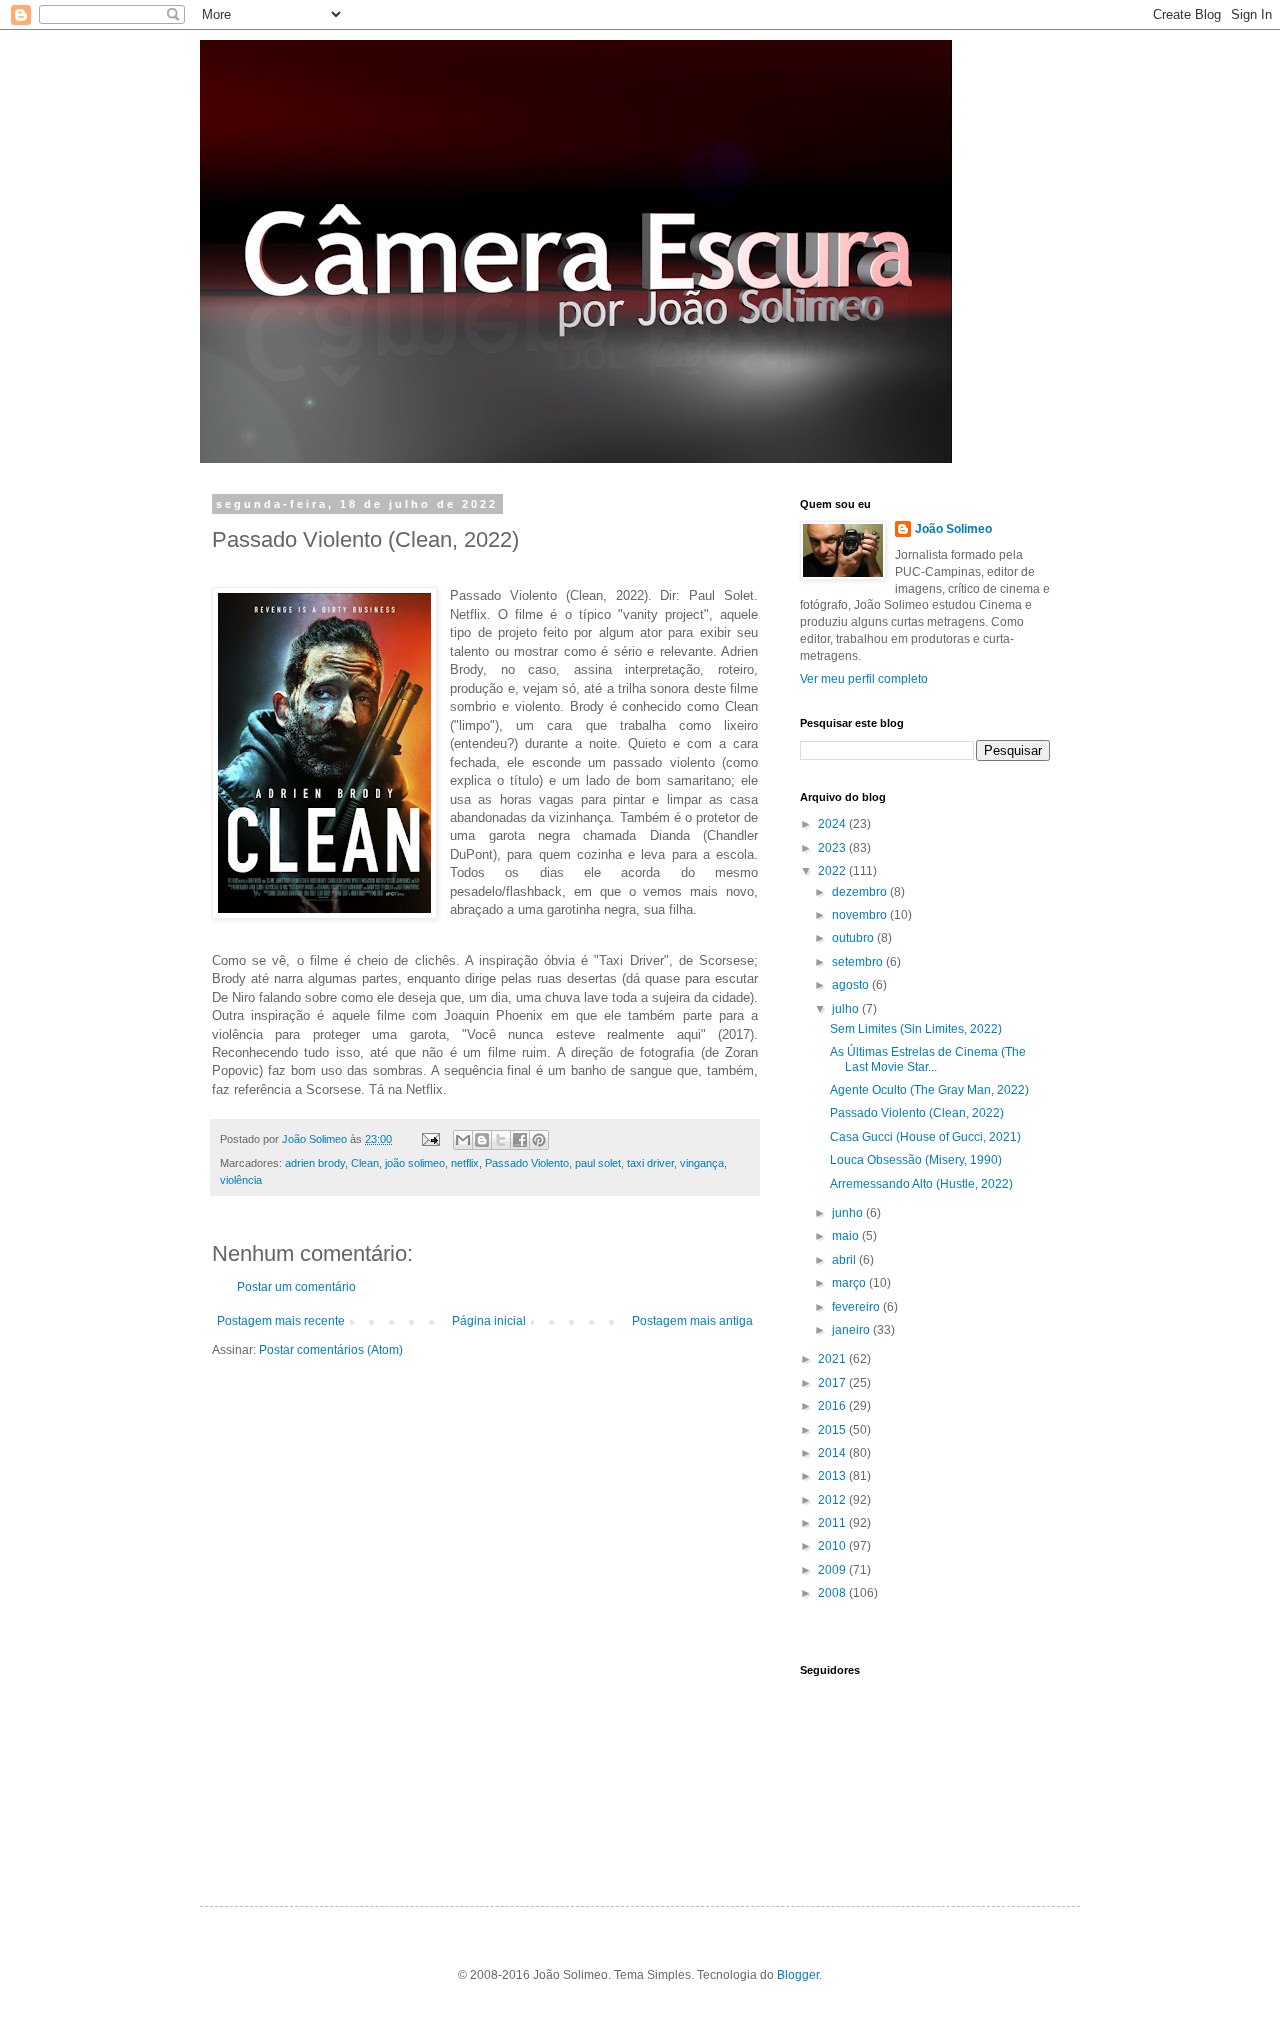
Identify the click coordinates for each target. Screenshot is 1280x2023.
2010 (833, 1546)
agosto (852, 985)
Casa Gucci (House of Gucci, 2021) (925, 1137)
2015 (833, 1430)
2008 (833, 1593)
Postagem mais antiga (692, 1321)
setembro (859, 962)
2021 (833, 1359)
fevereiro (857, 1307)
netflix (465, 1163)
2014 (833, 1453)
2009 (833, 1570)
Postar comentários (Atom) (331, 1350)
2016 (833, 1406)
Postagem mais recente (281, 1321)
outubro (854, 938)
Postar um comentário (296, 1287)
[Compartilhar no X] (501, 1140)
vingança (702, 1163)
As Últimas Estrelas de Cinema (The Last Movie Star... (928, 1059)
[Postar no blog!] (482, 1140)
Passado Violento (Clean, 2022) (917, 1113)
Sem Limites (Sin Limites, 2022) (916, 1029)
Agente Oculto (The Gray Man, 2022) (929, 1090)
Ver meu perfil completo (864, 679)
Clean (365, 1163)
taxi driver (650, 1163)
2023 (833, 848)
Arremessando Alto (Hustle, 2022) (921, 1184)
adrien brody (315, 1163)
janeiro (852, 1330)
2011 (833, 1523)
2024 (833, 824)
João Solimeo (953, 529)
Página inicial (489, 1321)
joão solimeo (415, 1163)
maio (847, 1236)
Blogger (798, 1975)
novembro (861, 915)
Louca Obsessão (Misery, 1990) (916, 1160)
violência (241, 1180)
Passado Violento (527, 1163)
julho (847, 1009)
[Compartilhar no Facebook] (520, 1140)
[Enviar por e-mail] (463, 1140)
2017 (833, 1383)
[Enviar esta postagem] (430, 1139)
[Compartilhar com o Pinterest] (539, 1140)
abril (845, 1260)
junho (849, 1213)
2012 (833, 1500)
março (850, 1283)
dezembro (861, 892)
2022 (833, 871)
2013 (833, 1476)
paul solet (598, 1163)
